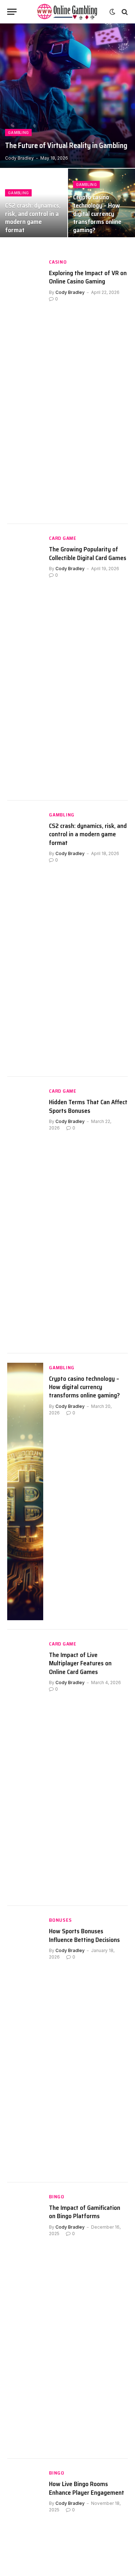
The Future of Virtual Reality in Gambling (66, 146)
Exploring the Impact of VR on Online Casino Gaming (88, 277)
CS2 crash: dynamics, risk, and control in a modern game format (33, 218)
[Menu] (12, 12)
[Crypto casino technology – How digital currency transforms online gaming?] (25, 1491)
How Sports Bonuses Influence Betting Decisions (84, 1935)
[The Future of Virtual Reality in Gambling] (67, 96)
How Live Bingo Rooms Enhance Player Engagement (87, 2488)
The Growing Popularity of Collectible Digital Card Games (88, 553)
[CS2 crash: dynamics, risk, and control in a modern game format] (25, 939)
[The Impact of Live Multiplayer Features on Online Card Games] (25, 1768)
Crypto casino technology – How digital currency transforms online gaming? (97, 214)
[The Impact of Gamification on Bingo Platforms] (25, 2321)
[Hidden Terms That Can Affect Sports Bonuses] (25, 1215)
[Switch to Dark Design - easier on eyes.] (112, 12)
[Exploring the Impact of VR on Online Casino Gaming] (25, 386)
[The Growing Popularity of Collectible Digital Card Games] (25, 662)
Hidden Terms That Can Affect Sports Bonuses (88, 1106)
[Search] (124, 12)
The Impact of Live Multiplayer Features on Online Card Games (80, 1663)
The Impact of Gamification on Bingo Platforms (85, 2212)
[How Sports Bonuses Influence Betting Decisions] (25, 2044)
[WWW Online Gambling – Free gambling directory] (68, 12)
